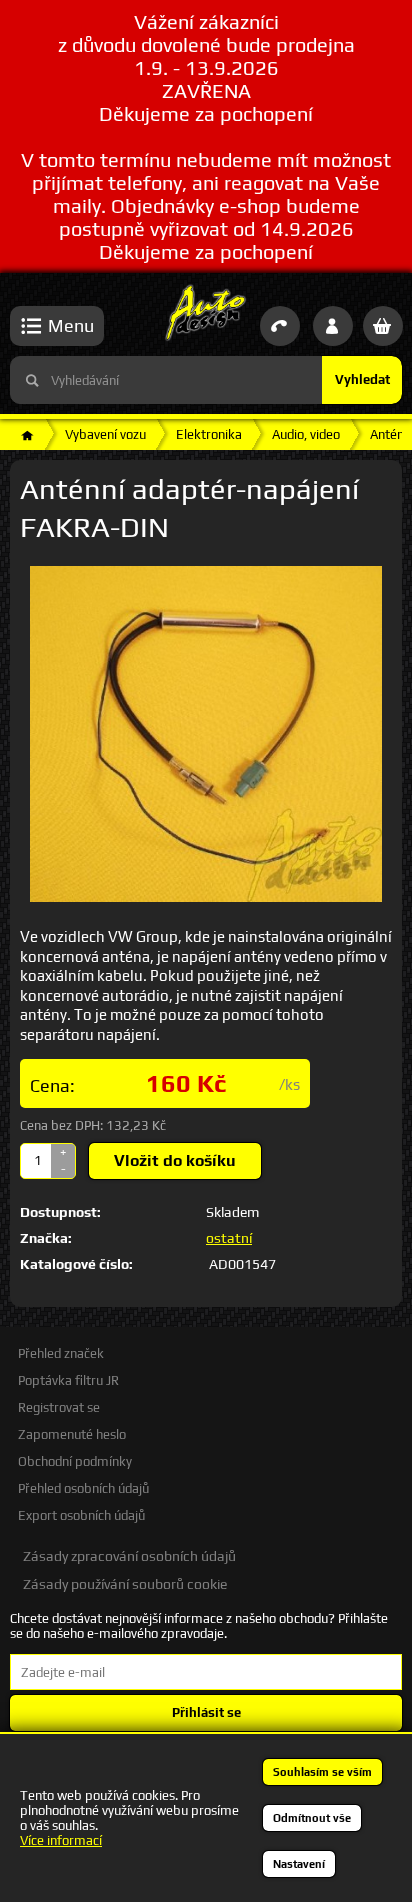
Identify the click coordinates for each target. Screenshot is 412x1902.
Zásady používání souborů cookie (125, 1584)
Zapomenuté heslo (72, 1434)
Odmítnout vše (312, 1818)
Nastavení (299, 1864)
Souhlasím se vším (322, 1772)
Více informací (61, 1840)
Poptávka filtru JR (68, 1380)
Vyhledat (362, 379)
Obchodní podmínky (75, 1461)
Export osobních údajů (81, 1515)
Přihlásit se (206, 1712)
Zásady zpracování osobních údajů (129, 1556)
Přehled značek (61, 1353)
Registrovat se (59, 1407)
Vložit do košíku (175, 1160)
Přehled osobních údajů (83, 1488)
